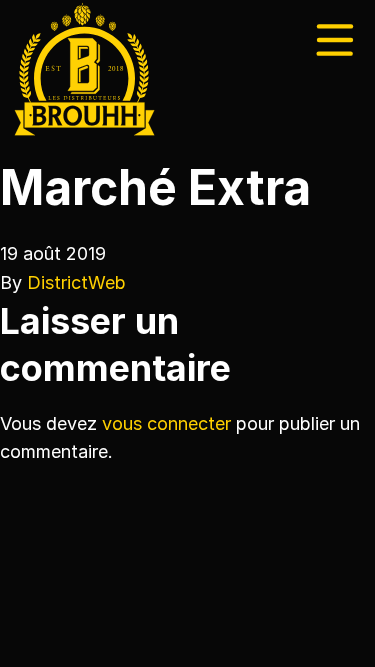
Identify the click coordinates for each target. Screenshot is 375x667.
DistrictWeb (76, 282)
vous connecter (166, 423)
